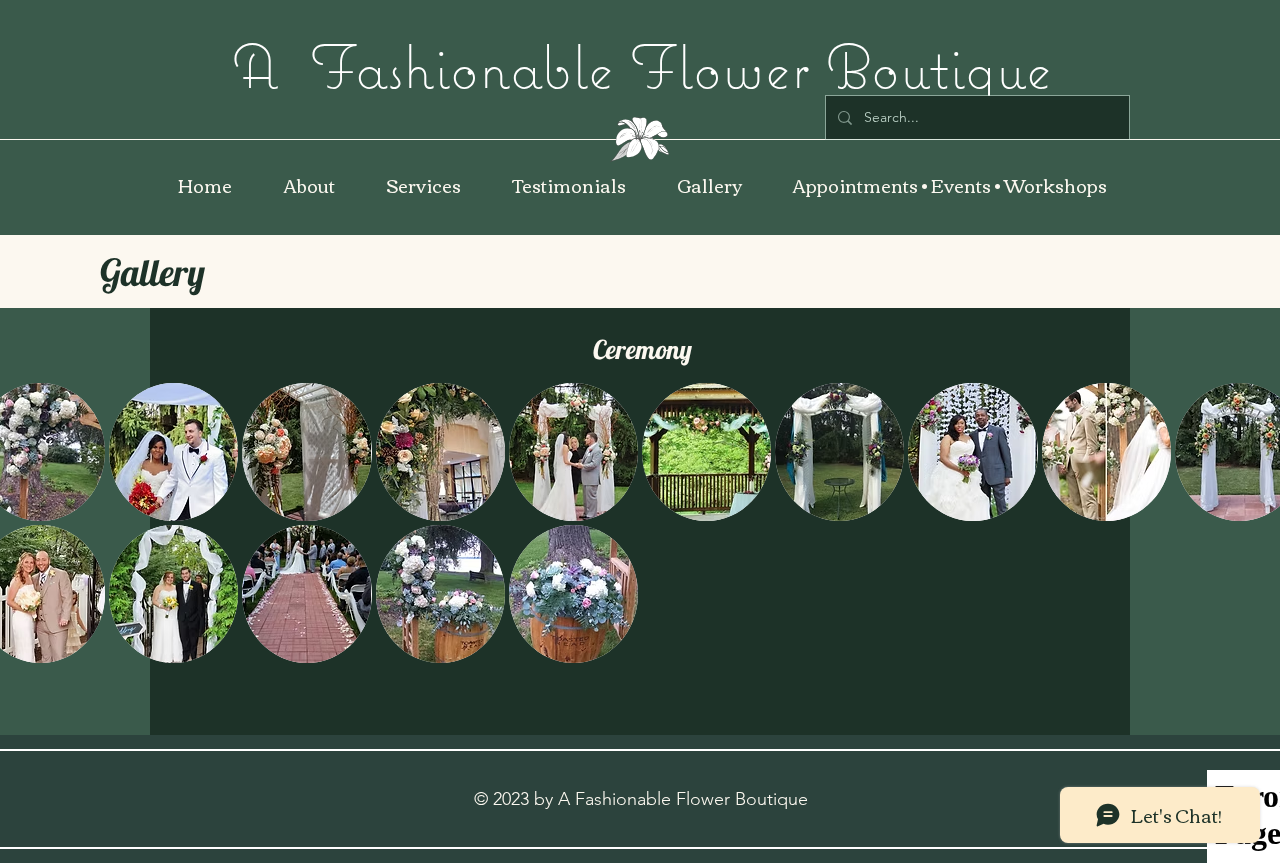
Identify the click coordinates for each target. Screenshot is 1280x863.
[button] (709, 185)
